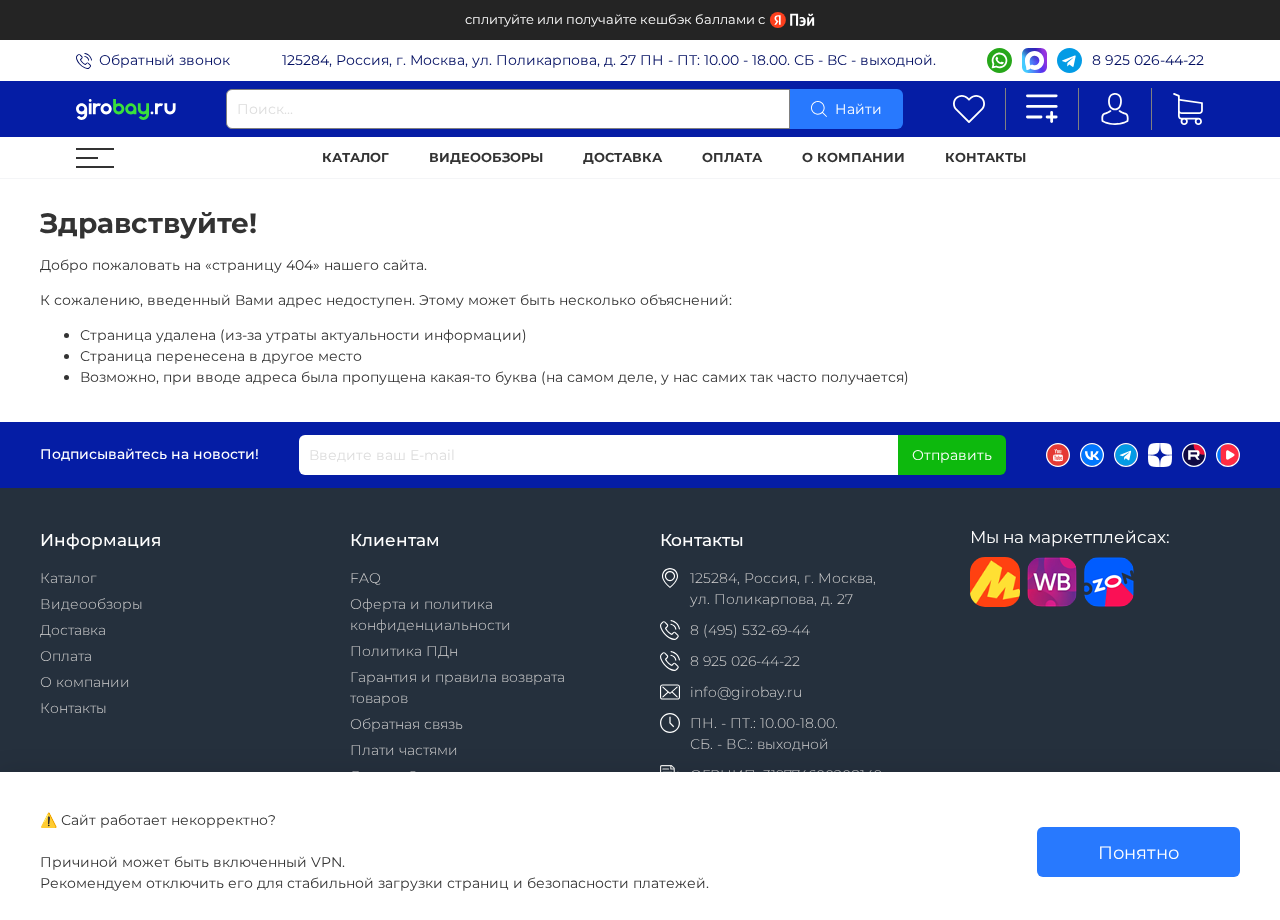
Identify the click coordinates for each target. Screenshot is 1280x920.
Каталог (355, 157)
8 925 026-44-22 (1148, 60)
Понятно (1138, 852)
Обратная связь (406, 724)
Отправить (952, 455)
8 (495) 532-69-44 (750, 630)
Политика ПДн (404, 651)
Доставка (622, 157)
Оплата (732, 157)
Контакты (985, 157)
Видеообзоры (486, 157)
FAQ (365, 578)
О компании (853, 157)
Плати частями (404, 750)
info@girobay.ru (746, 692)
